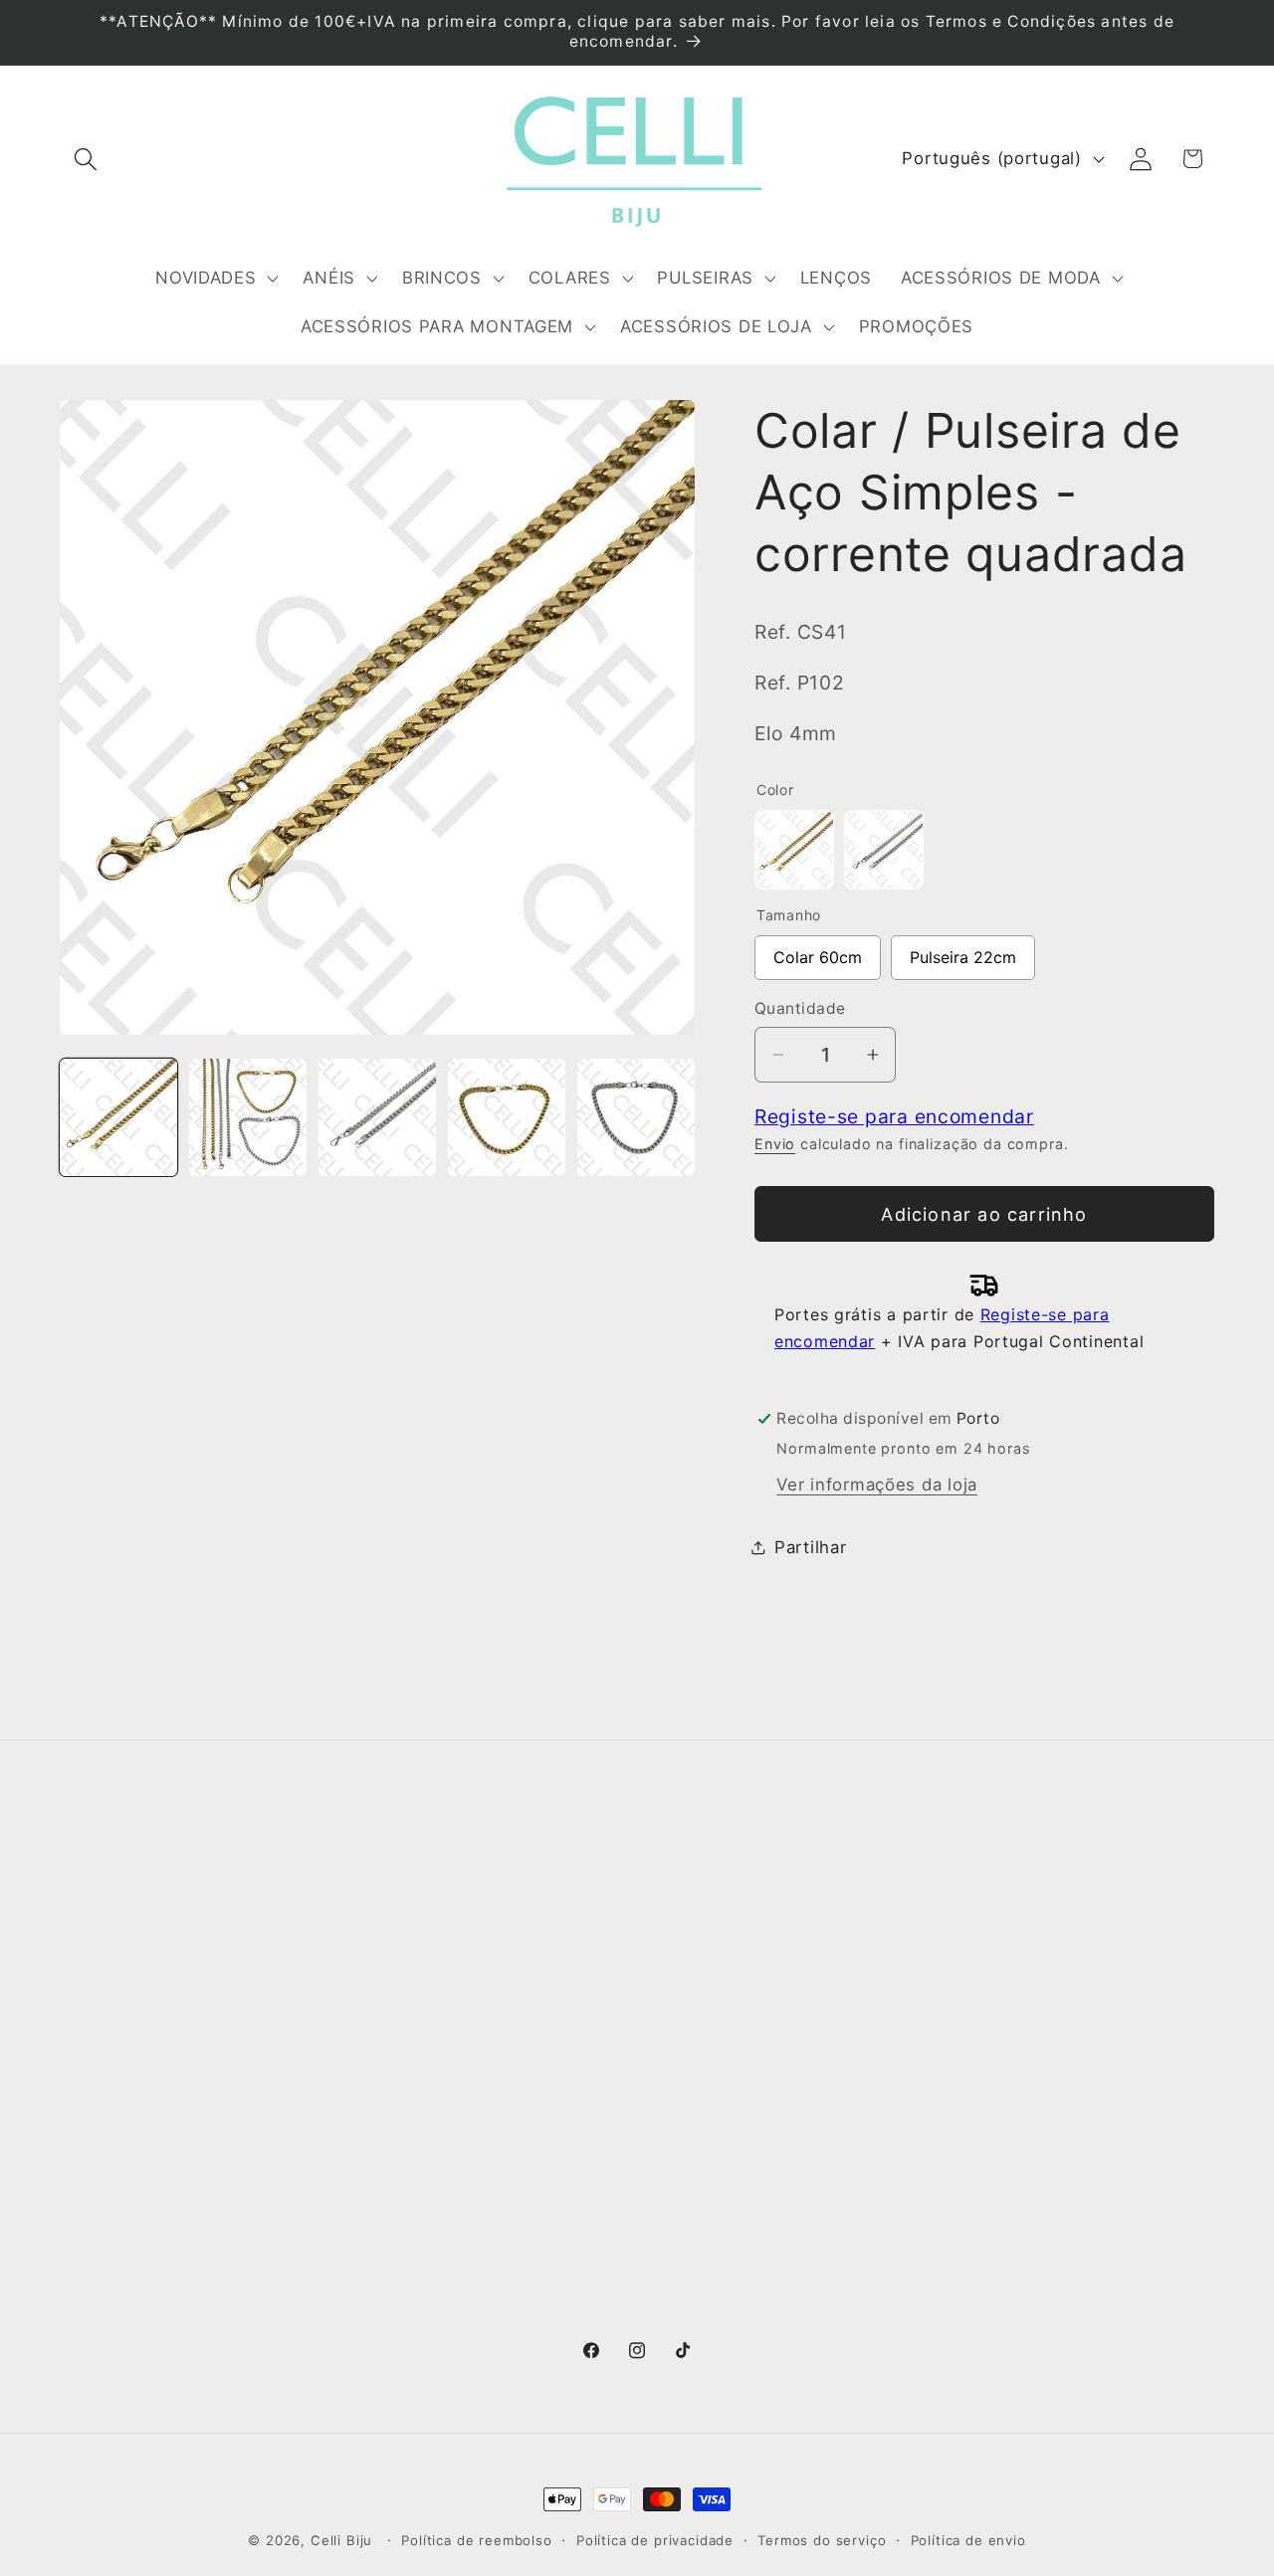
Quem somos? (121, 1932)
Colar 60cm (818, 951)
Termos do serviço (822, 2540)
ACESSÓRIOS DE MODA (747, 2171)
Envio (775, 1144)
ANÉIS (673, 1972)
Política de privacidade (655, 2540)
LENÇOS (683, 2131)
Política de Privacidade (450, 2052)
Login (967, 1931)
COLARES (688, 2052)
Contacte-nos (118, 1972)
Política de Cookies (435, 2091)
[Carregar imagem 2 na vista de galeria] (248, 1117)
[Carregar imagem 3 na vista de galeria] (377, 1117)
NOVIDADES (697, 1932)
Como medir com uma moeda (478, 2131)
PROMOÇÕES (704, 2318)
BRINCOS (687, 2012)
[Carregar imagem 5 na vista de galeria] (636, 1117)
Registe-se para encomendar (894, 1116)
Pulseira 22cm (963, 951)
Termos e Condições (441, 1972)
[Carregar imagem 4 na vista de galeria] (507, 1117)
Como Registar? (421, 1932)
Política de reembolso (477, 2540)
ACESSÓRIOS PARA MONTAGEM (729, 2225)
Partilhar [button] (810, 1547)
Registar (981, 1982)
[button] (86, 159)
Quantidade (800, 1008)
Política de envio (968, 2540)
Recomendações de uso (455, 2012)
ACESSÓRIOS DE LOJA (743, 2279)
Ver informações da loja (877, 1485)
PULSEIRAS (695, 2091)
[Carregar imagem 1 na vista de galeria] (118, 1117)
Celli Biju (341, 2540)
